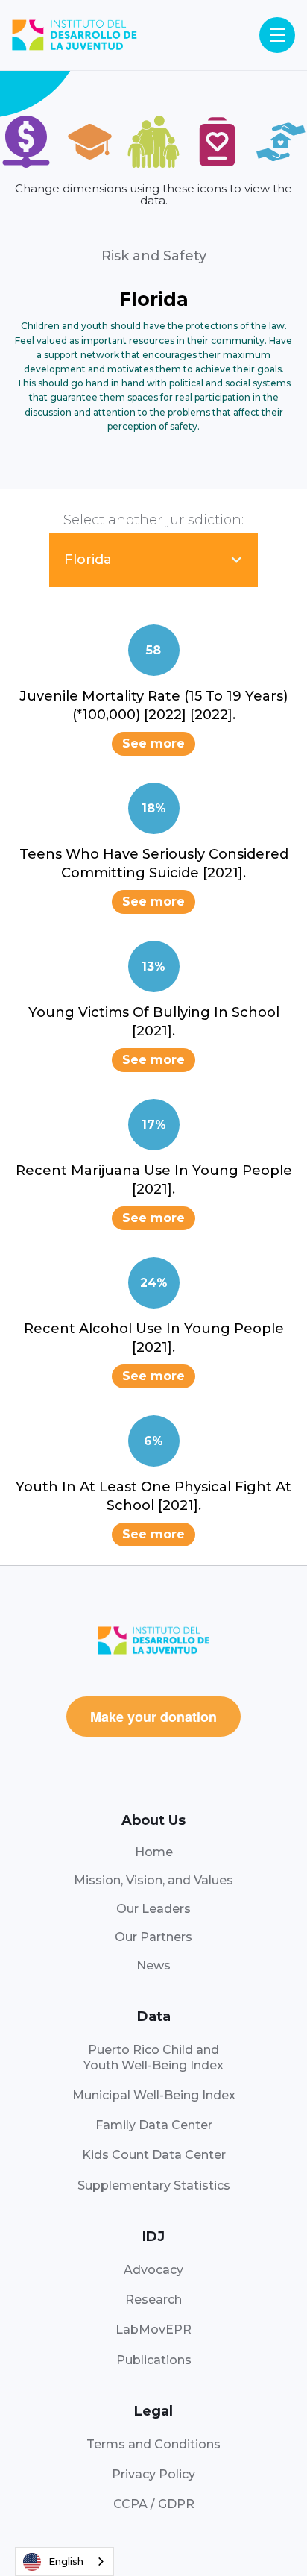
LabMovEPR (153, 2329)
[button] (277, 35)
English (66, 2561)
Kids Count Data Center (154, 2155)
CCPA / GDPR (154, 2504)
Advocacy (153, 2270)
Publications (154, 2360)
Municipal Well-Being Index (154, 2095)
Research (153, 2300)
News (153, 1965)
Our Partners (153, 1937)
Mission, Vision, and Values (153, 1880)
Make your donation (153, 1717)
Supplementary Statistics (154, 2185)
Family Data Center (154, 2125)
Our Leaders (153, 1909)
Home (154, 1852)
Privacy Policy (153, 2474)
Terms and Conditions (153, 2444)
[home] (75, 35)
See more (153, 743)
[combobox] (64, 2561)
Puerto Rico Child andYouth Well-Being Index (153, 2057)
